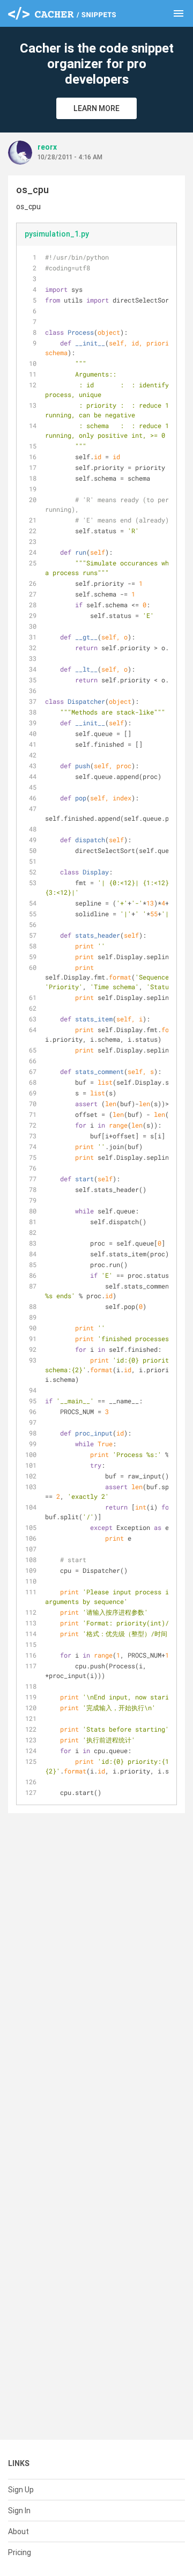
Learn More (96, 108)
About (18, 2531)
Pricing (20, 2552)
